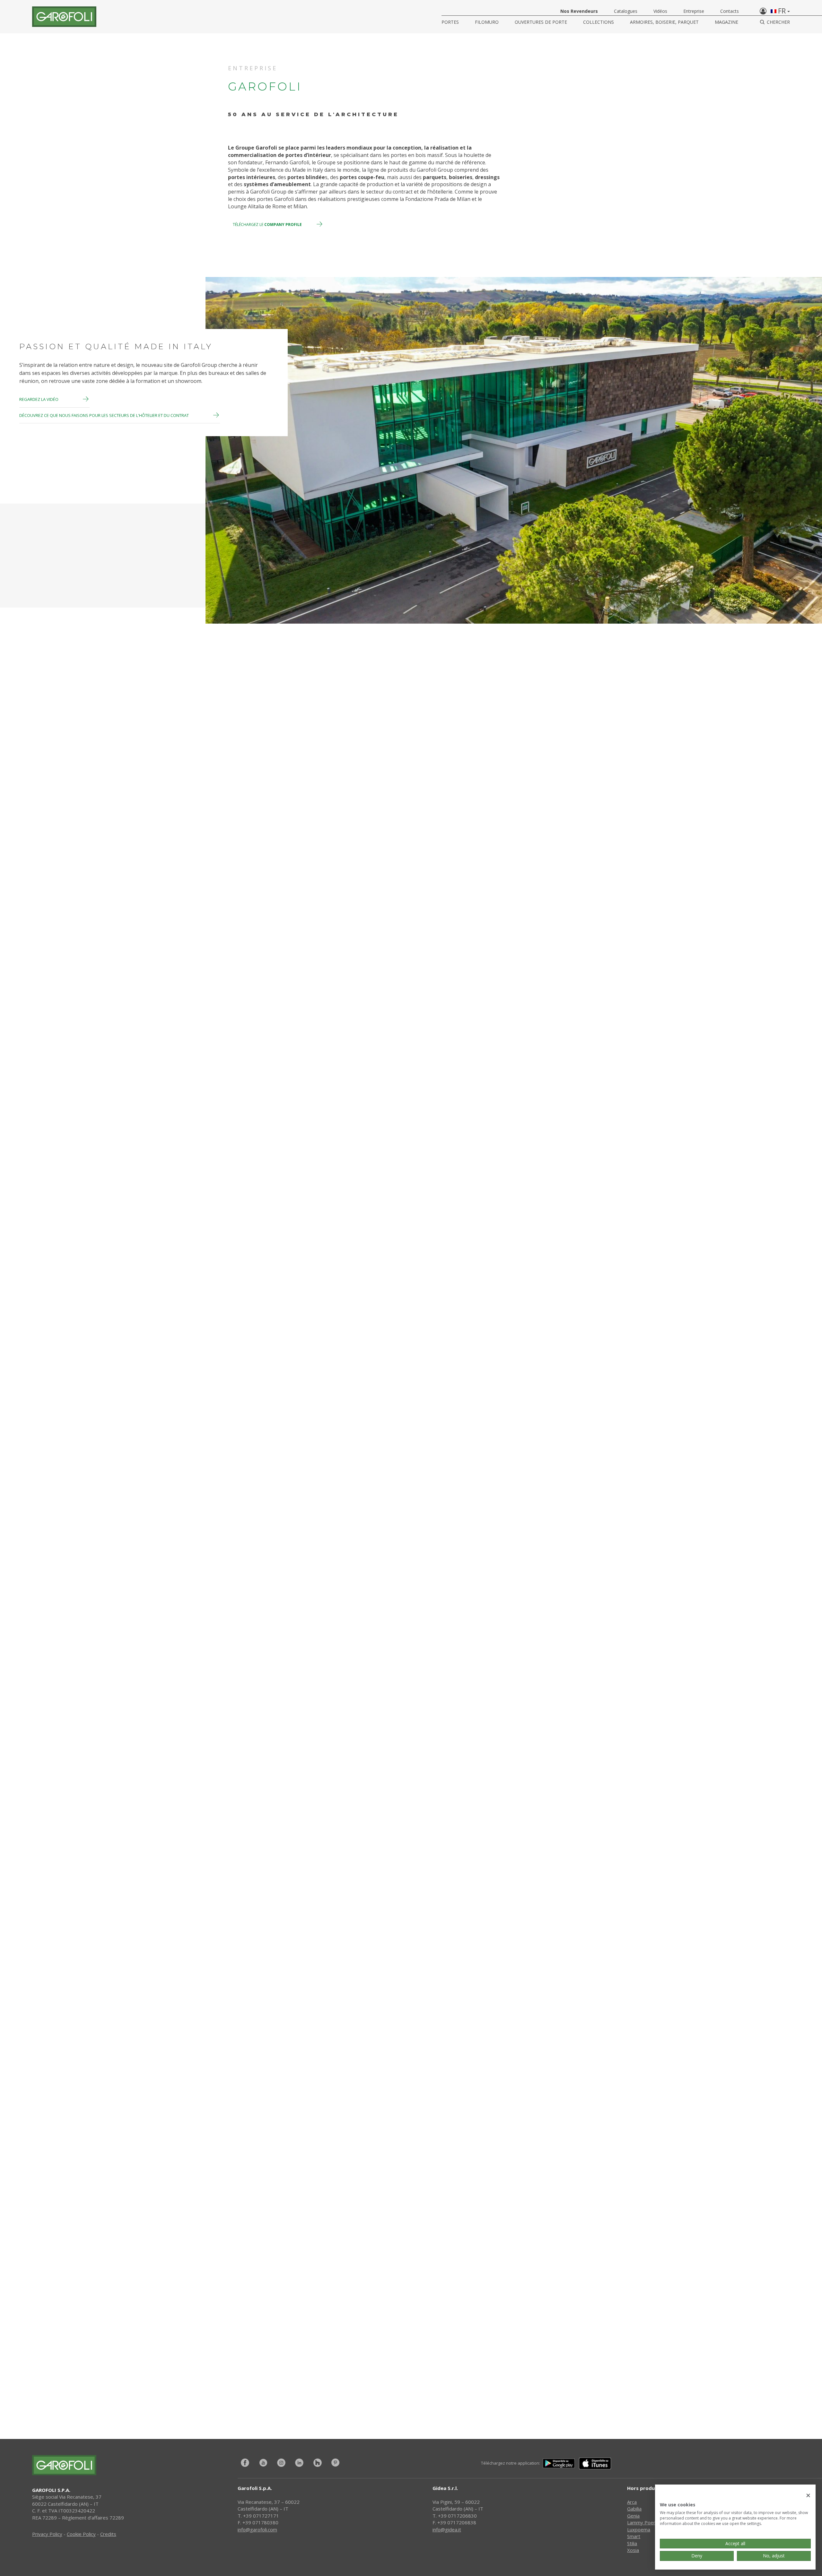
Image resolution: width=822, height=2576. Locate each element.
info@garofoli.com (257, 2529)
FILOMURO (487, 22)
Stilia (632, 2543)
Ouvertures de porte (541, 22)
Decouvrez (38, 1067)
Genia (633, 2516)
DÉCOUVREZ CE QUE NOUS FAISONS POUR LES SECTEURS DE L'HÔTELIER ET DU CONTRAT (105, 415)
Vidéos (660, 11)
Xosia (633, 2550)
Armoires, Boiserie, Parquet (664, 22)
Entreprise (694, 11)
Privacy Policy (358, 2353)
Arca (632, 2502)
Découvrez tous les (232, 1777)
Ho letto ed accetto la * (337, 2353)
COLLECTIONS (599, 22)
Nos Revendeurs (579, 11)
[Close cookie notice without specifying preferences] (808, 2496)
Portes (450, 22)
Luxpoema (639, 2529)
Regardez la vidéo (39, 399)
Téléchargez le (267, 225)
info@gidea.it (447, 2529)
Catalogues (626, 11)
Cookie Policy (81, 2534)
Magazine (726, 22)
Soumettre (512, 2337)
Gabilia (634, 2509)
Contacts (730, 11)
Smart (634, 2536)
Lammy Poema (644, 2522)
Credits (108, 2534)
